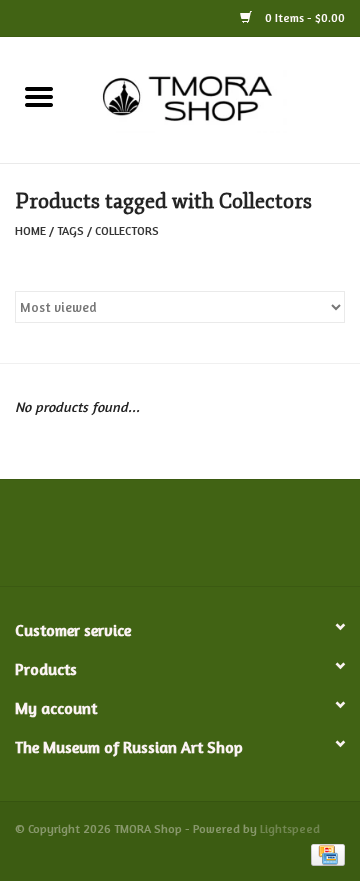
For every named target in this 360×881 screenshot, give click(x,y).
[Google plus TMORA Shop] (144, 540)
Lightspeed (290, 828)
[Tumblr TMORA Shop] (252, 540)
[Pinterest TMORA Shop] (180, 540)
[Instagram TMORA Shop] (288, 540)
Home (30, 230)
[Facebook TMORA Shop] (72, 540)
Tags (70, 230)
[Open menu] (39, 96)
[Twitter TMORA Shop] (108, 540)
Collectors (127, 230)
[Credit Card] (324, 853)
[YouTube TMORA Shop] (216, 540)
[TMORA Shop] (219, 97)
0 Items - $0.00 (303, 17)
